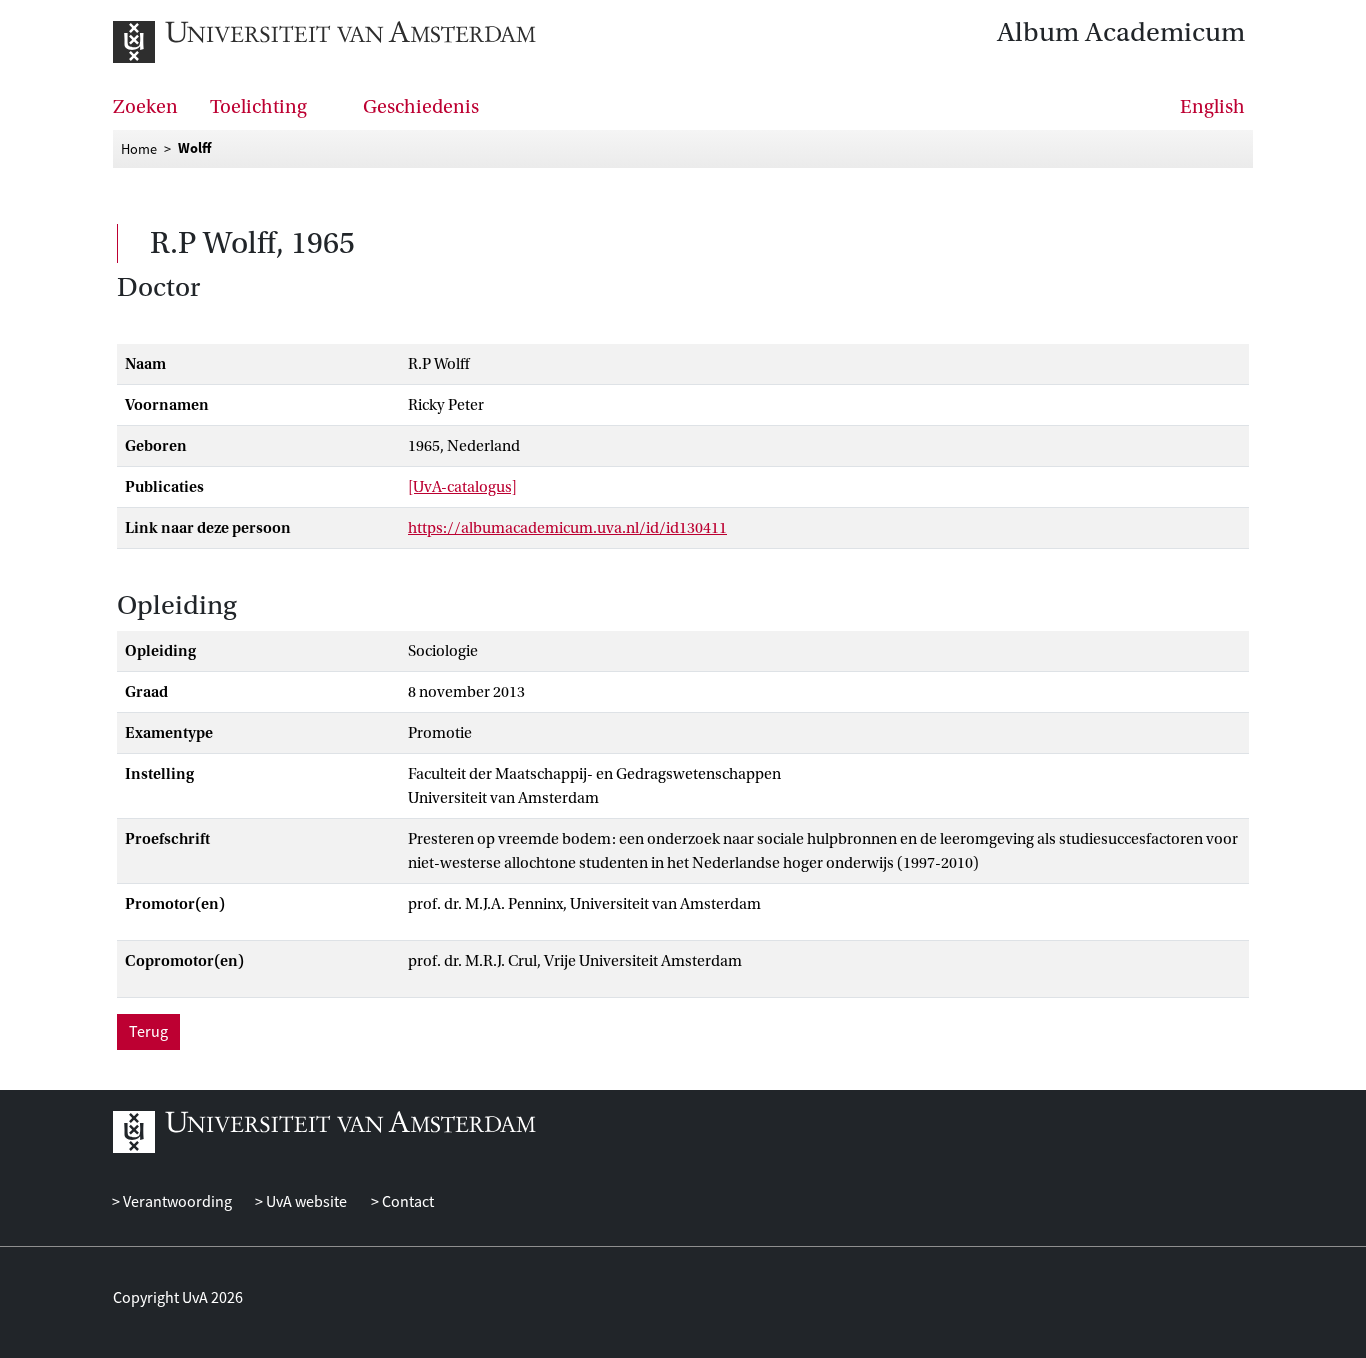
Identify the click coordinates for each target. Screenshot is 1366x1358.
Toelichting (258, 107)
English (1212, 107)
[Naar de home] (325, 42)
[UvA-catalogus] (462, 487)
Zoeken (145, 107)
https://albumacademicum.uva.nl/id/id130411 (567, 528)
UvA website (305, 1202)
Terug (148, 1032)
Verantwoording (176, 1202)
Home (139, 149)
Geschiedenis (421, 107)
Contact (406, 1202)
